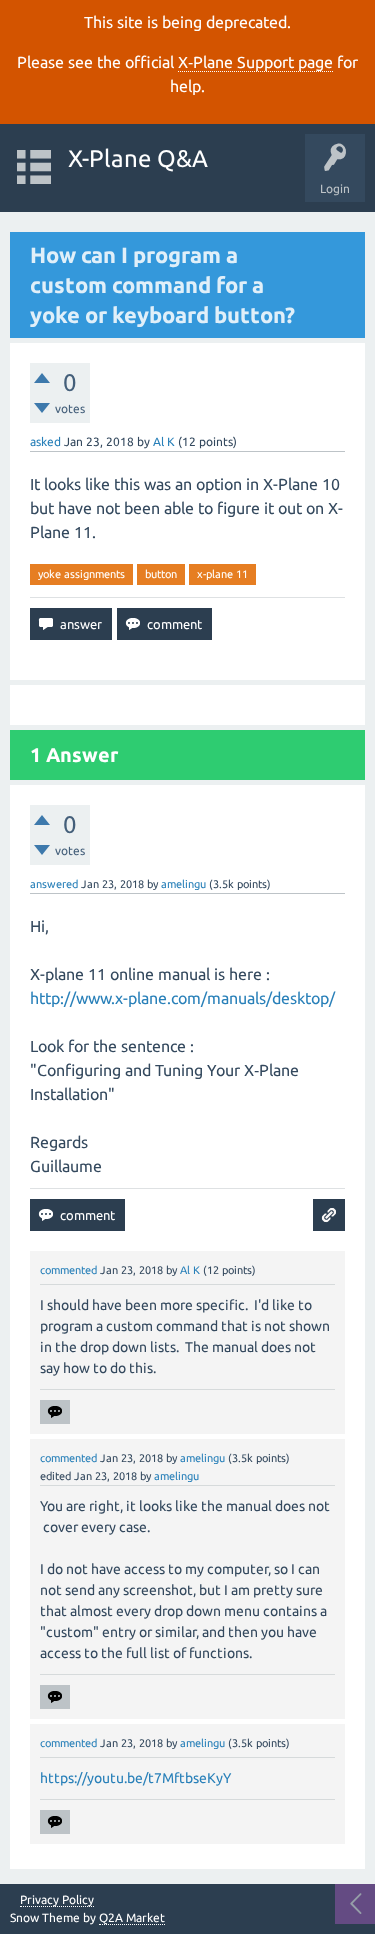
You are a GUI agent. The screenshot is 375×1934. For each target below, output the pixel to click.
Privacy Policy (57, 1900)
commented (68, 1270)
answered (54, 884)
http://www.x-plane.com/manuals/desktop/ (182, 998)
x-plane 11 (222, 574)
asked (45, 441)
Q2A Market (132, 1917)
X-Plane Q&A (138, 158)
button (161, 574)
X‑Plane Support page (255, 62)
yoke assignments (81, 574)
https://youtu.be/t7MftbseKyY (135, 1778)
